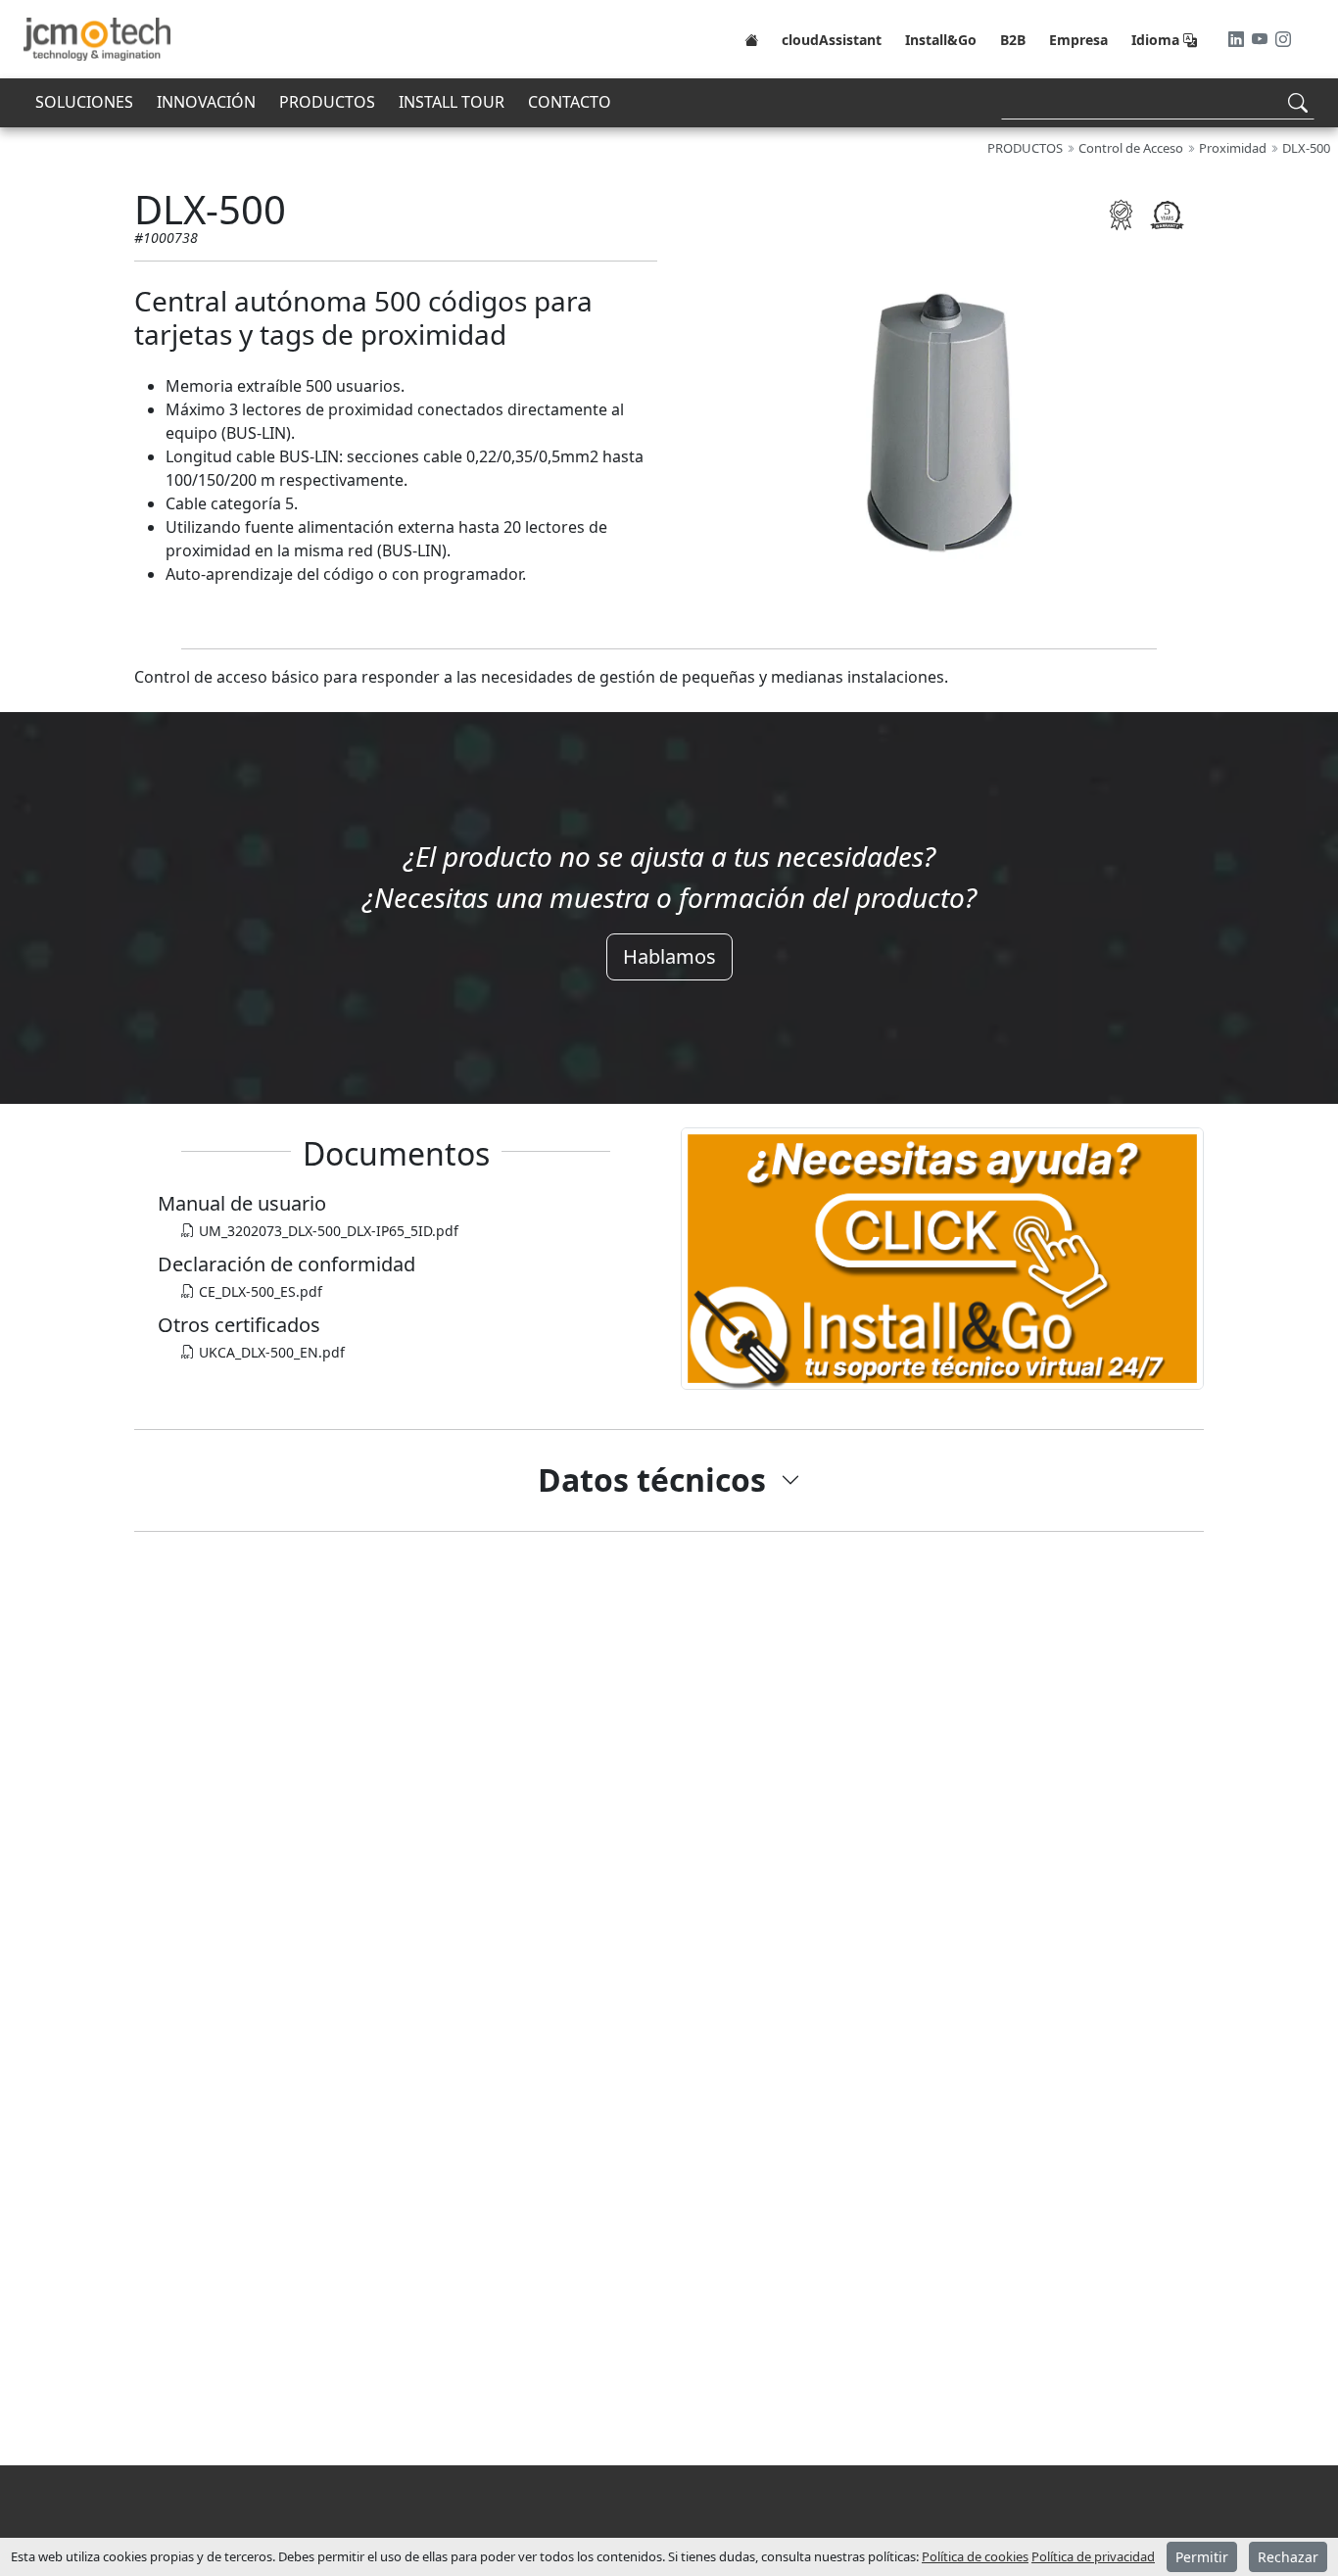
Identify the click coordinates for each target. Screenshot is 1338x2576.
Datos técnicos (652, 1479)
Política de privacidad (1093, 2556)
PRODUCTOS (327, 102)
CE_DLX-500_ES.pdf (259, 1291)
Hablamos (669, 956)
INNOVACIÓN (206, 102)
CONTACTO (570, 102)
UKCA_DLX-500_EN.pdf (270, 1352)
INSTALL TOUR (452, 102)
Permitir (1202, 2557)
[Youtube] (1262, 39)
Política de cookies (975, 2556)
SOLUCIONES (84, 102)
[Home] (751, 39)
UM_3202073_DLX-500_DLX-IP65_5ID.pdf (327, 1231)
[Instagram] (1283, 39)
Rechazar (1288, 2557)
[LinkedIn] (1238, 39)
